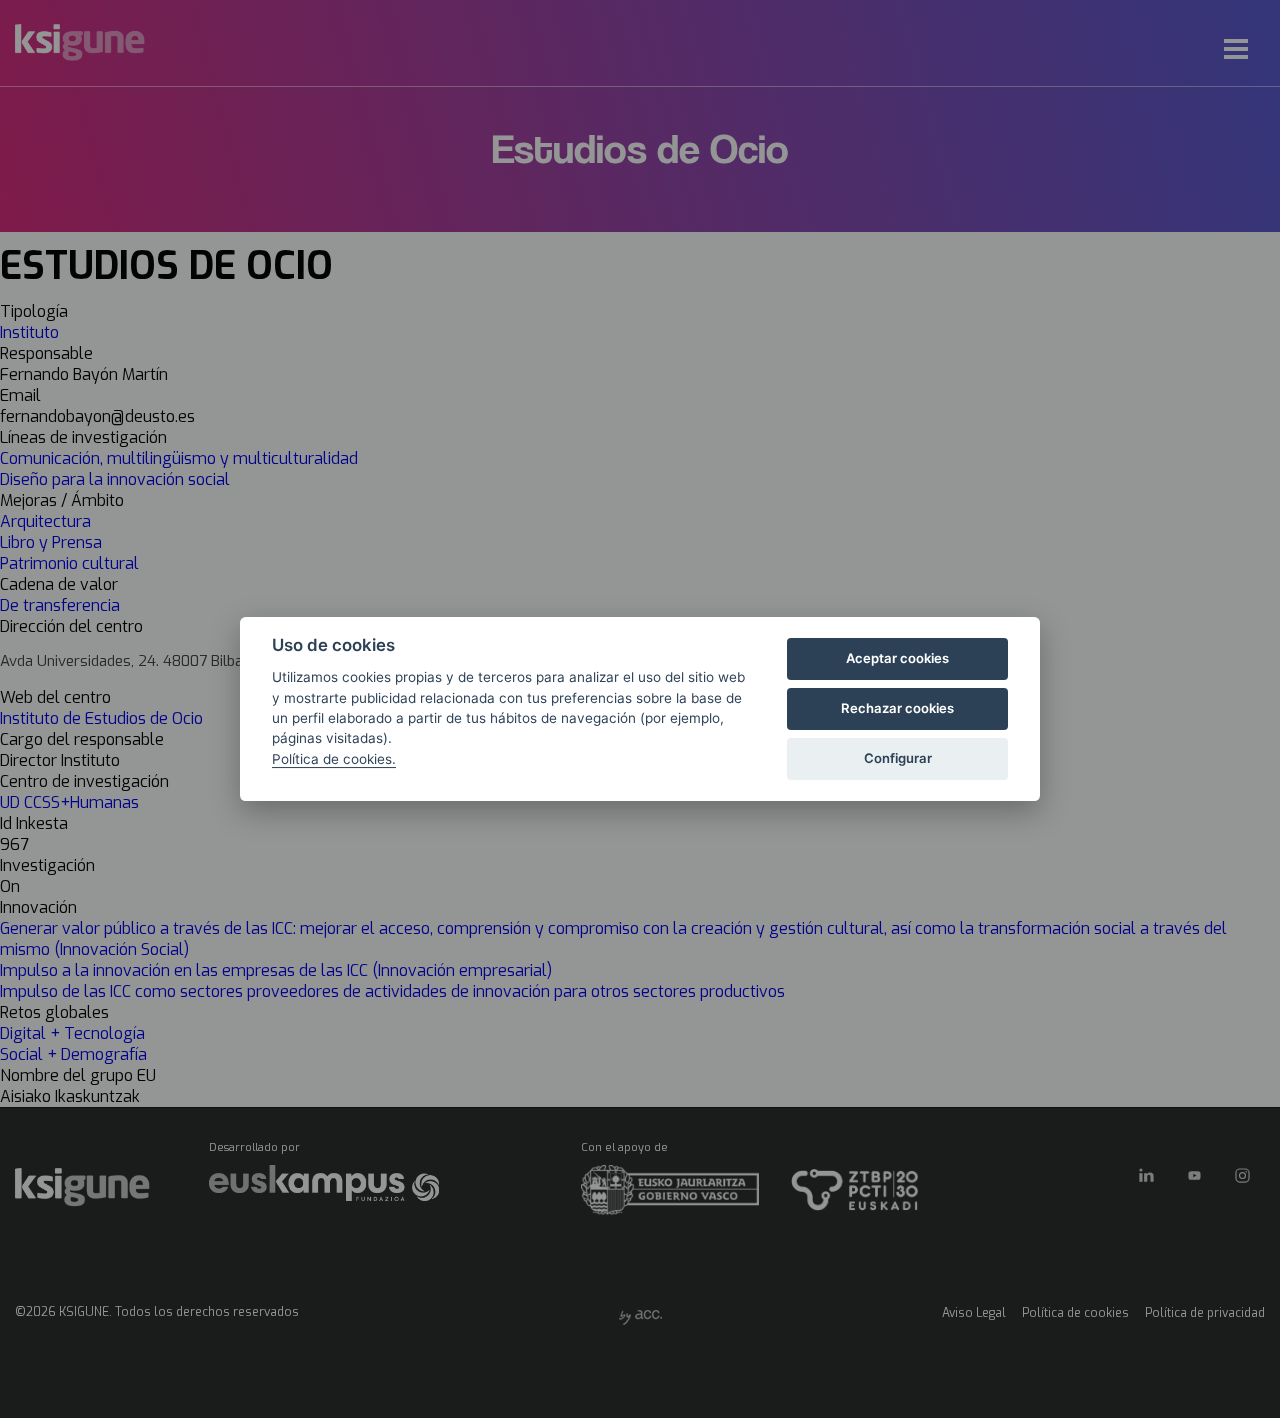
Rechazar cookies (897, 708)
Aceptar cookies (897, 658)
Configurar (898, 758)
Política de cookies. (334, 759)
